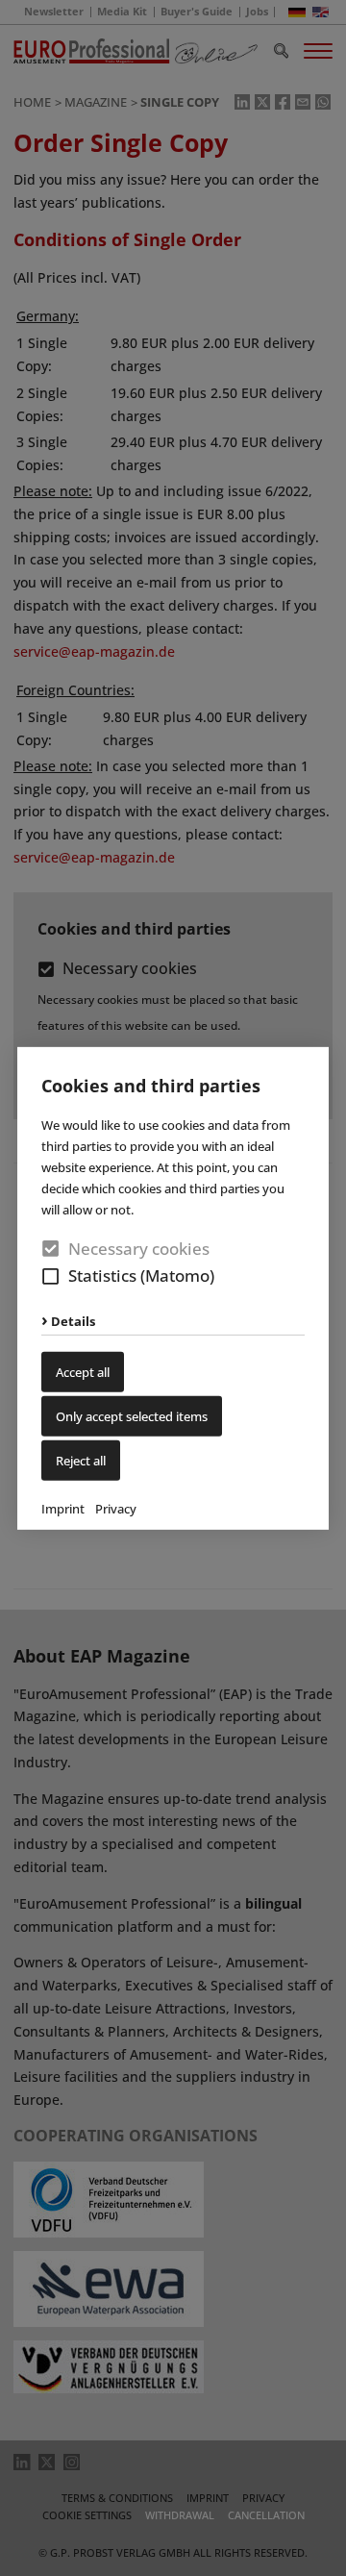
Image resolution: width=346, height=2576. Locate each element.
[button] (50, 1276)
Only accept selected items (132, 1416)
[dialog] (173, 1288)
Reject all (81, 1461)
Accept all (83, 1372)
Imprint (63, 1509)
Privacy (116, 1509)
